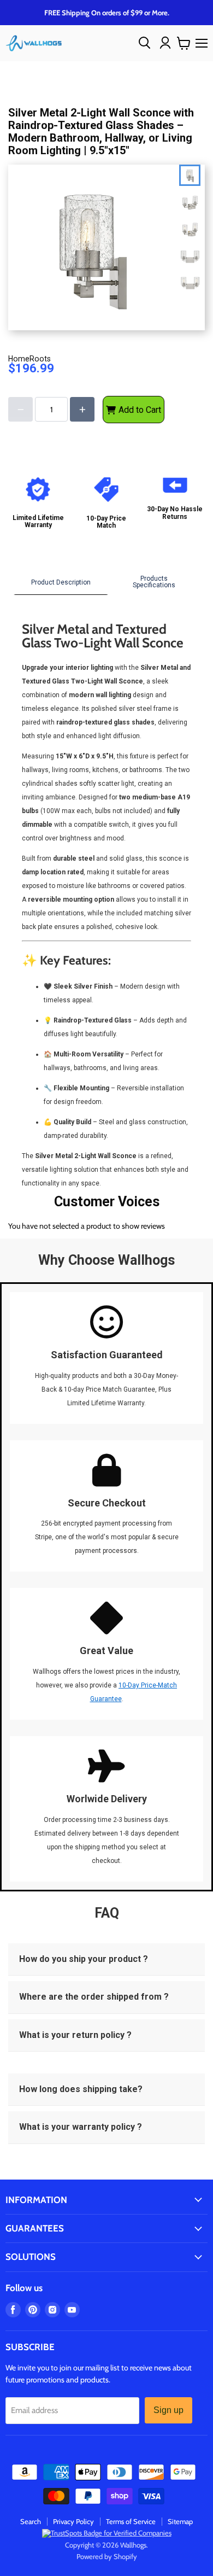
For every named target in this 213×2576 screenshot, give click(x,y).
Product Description (61, 582)
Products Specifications (154, 582)
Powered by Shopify (107, 2556)
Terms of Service (131, 2521)
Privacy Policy (73, 2521)
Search (31, 2521)
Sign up (168, 2410)
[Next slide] (192, 278)
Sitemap (180, 2521)
